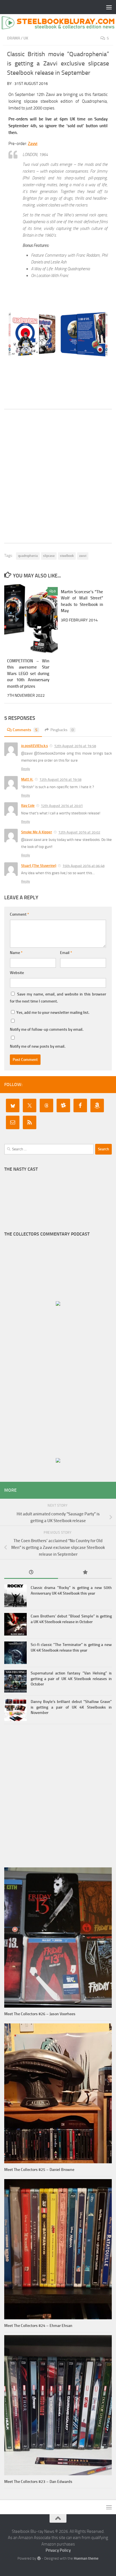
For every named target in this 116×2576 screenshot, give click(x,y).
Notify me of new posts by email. (38, 1046)
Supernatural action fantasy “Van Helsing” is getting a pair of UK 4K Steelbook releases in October (71, 1679)
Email (66, 953)
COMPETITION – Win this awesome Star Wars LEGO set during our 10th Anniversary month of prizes (28, 674)
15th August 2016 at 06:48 (83, 866)
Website (17, 973)
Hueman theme (86, 2558)
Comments (25, 730)
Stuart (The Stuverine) (39, 866)
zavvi (83, 556)
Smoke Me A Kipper (37, 832)
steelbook (67, 556)
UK (26, 38)
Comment (19, 914)
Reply (25, 769)
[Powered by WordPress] (39, 2558)
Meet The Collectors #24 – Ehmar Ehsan (38, 2326)
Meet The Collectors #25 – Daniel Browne (39, 2170)
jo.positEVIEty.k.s (34, 746)
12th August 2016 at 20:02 (79, 832)
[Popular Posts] (85, 1573)
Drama (14, 38)
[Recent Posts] (31, 1573)
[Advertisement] (58, 476)
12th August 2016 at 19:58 (75, 746)
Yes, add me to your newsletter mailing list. (52, 1013)
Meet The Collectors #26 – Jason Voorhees (40, 2014)
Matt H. (27, 779)
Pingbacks (62, 730)
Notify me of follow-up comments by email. (47, 1029)
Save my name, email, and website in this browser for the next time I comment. (58, 998)
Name (16, 953)
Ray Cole (28, 805)
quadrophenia (28, 556)
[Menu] (109, 7)
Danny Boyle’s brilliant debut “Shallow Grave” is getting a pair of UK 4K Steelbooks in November (71, 1707)
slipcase (49, 556)
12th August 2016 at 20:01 (62, 806)
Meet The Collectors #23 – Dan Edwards (38, 2482)
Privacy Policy (58, 2550)
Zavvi (33, 144)
